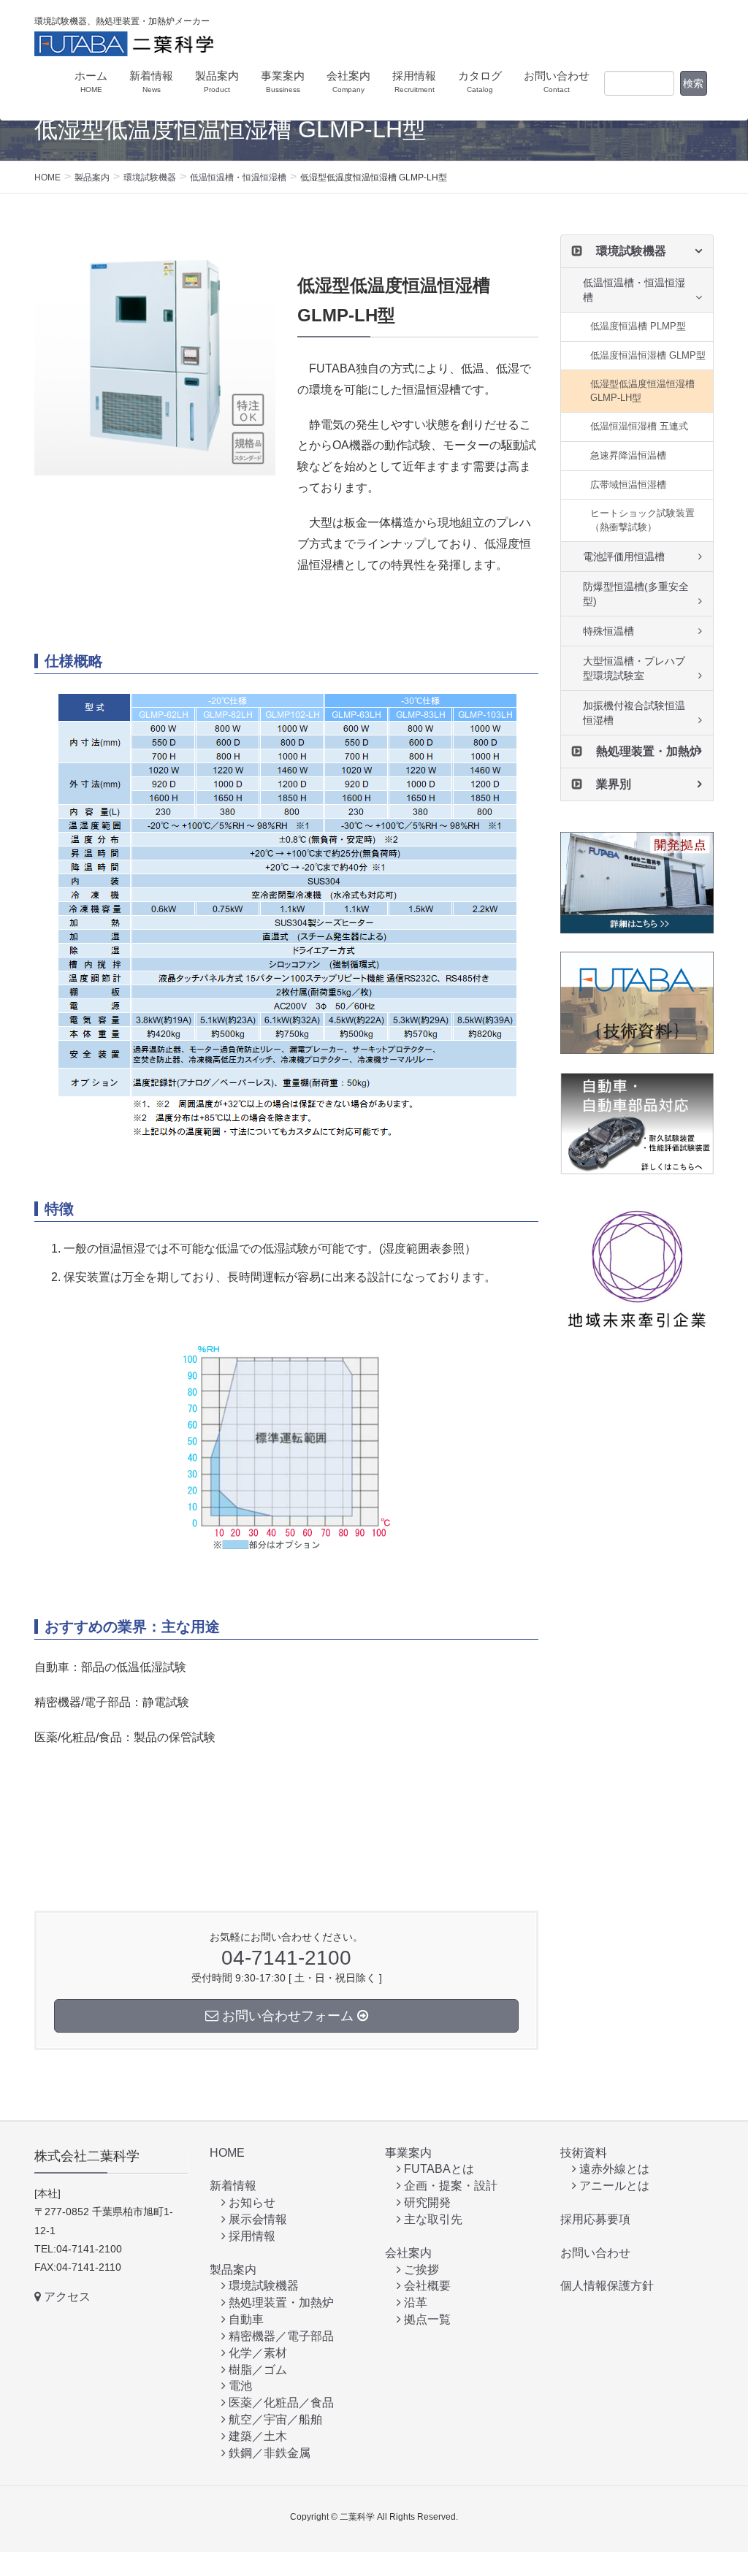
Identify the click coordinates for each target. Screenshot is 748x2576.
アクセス (66, 2297)
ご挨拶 (420, 2270)
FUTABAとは (438, 2169)
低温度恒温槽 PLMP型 (638, 326)
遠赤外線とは (613, 2169)
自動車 (245, 2319)
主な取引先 (432, 2219)
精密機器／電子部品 (280, 2336)
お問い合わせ (595, 2253)
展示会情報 (256, 2219)
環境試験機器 (631, 251)
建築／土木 (256, 2436)
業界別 (614, 784)
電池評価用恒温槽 (624, 557)
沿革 (414, 2302)
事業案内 (408, 2153)
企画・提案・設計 (449, 2186)
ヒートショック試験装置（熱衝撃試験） (642, 520)
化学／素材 (256, 2353)
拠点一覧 (426, 2319)
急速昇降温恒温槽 (628, 455)
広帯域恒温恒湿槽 (628, 485)
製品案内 (233, 2270)
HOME (227, 2153)
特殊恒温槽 (608, 631)
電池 (239, 2386)
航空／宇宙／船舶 (274, 2419)
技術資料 (584, 2153)
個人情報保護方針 (607, 2286)
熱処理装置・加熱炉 (649, 751)
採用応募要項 (595, 2219)
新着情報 (233, 2186)
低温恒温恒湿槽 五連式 (639, 426)
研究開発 (426, 2202)
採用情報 (251, 2236)
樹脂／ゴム (256, 2370)
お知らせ (251, 2202)
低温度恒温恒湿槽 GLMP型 (648, 355)
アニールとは (613, 2186)
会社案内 (408, 2253)
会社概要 (426, 2286)
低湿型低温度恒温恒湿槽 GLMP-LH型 (642, 391)
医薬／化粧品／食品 (280, 2403)
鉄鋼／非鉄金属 (268, 2453)
